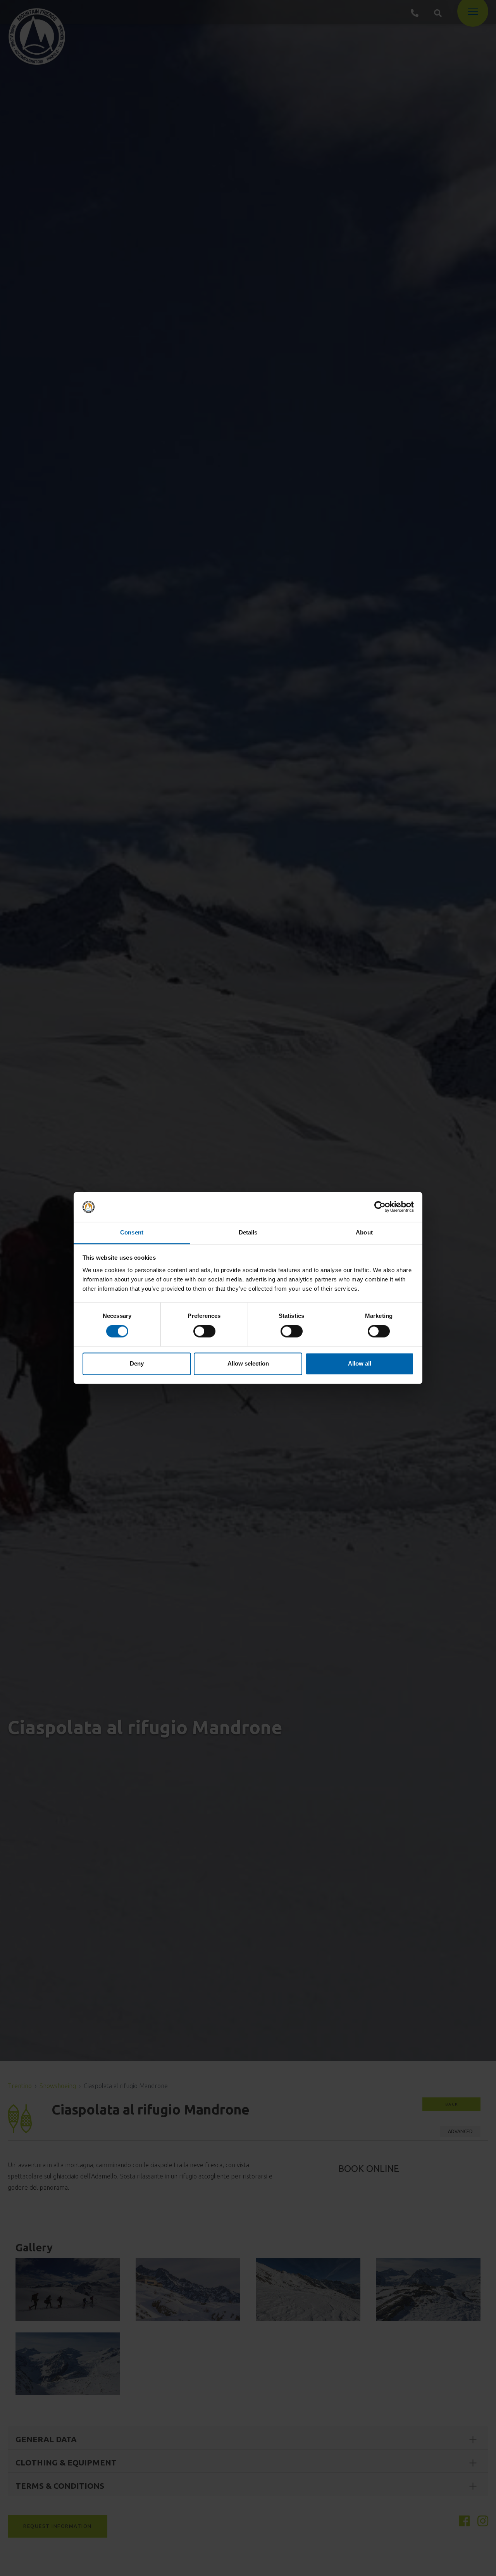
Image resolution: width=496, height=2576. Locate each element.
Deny (137, 1363)
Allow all (360, 1363)
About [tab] (364, 1232)
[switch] (204, 1331)
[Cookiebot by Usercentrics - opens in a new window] (380, 1207)
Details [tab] (248, 1232)
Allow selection (248, 1363)
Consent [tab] (132, 1232)
